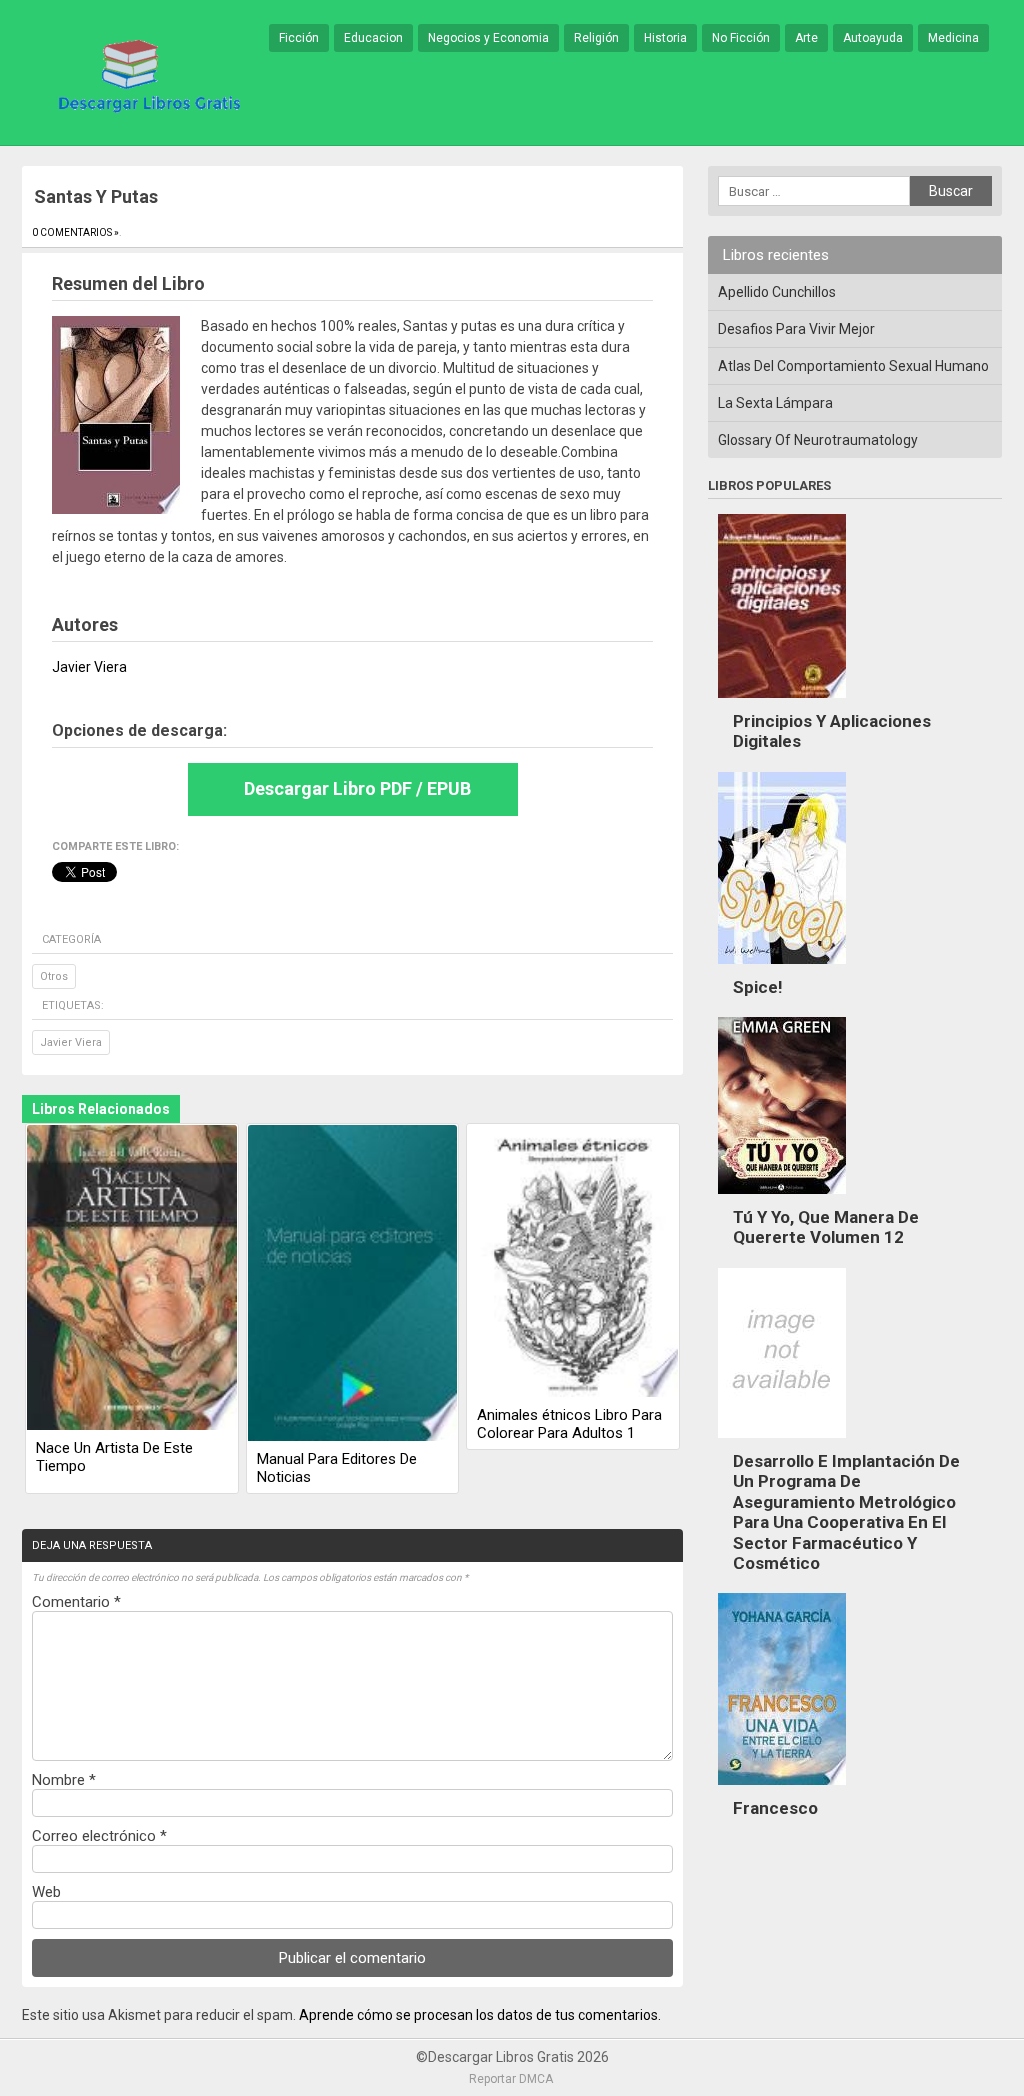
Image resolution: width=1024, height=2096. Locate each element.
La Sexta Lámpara (775, 403)
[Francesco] (782, 1790)
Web (46, 1892)
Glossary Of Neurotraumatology (818, 440)
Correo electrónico (99, 1836)
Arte (806, 38)
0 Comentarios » (75, 232)
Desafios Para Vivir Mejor (796, 329)
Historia (665, 38)
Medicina (953, 38)
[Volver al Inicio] (146, 74)
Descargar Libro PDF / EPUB (357, 788)
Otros (54, 976)
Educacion (373, 38)
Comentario (76, 1602)
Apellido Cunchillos (777, 292)
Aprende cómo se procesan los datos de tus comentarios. (480, 2015)
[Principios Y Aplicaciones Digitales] (782, 703)
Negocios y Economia (488, 38)
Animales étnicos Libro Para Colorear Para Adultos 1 (569, 1424)
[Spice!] (782, 969)
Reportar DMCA (511, 2079)
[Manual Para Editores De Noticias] (353, 1284)
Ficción (299, 38)
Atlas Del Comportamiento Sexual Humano (853, 366)
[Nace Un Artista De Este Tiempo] (132, 1279)
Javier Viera (71, 1042)
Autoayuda (873, 38)
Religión (596, 38)
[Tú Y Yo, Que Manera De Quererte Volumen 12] (782, 1199)
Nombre (64, 1780)
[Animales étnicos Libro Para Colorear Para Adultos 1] (573, 1262)
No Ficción (741, 38)
